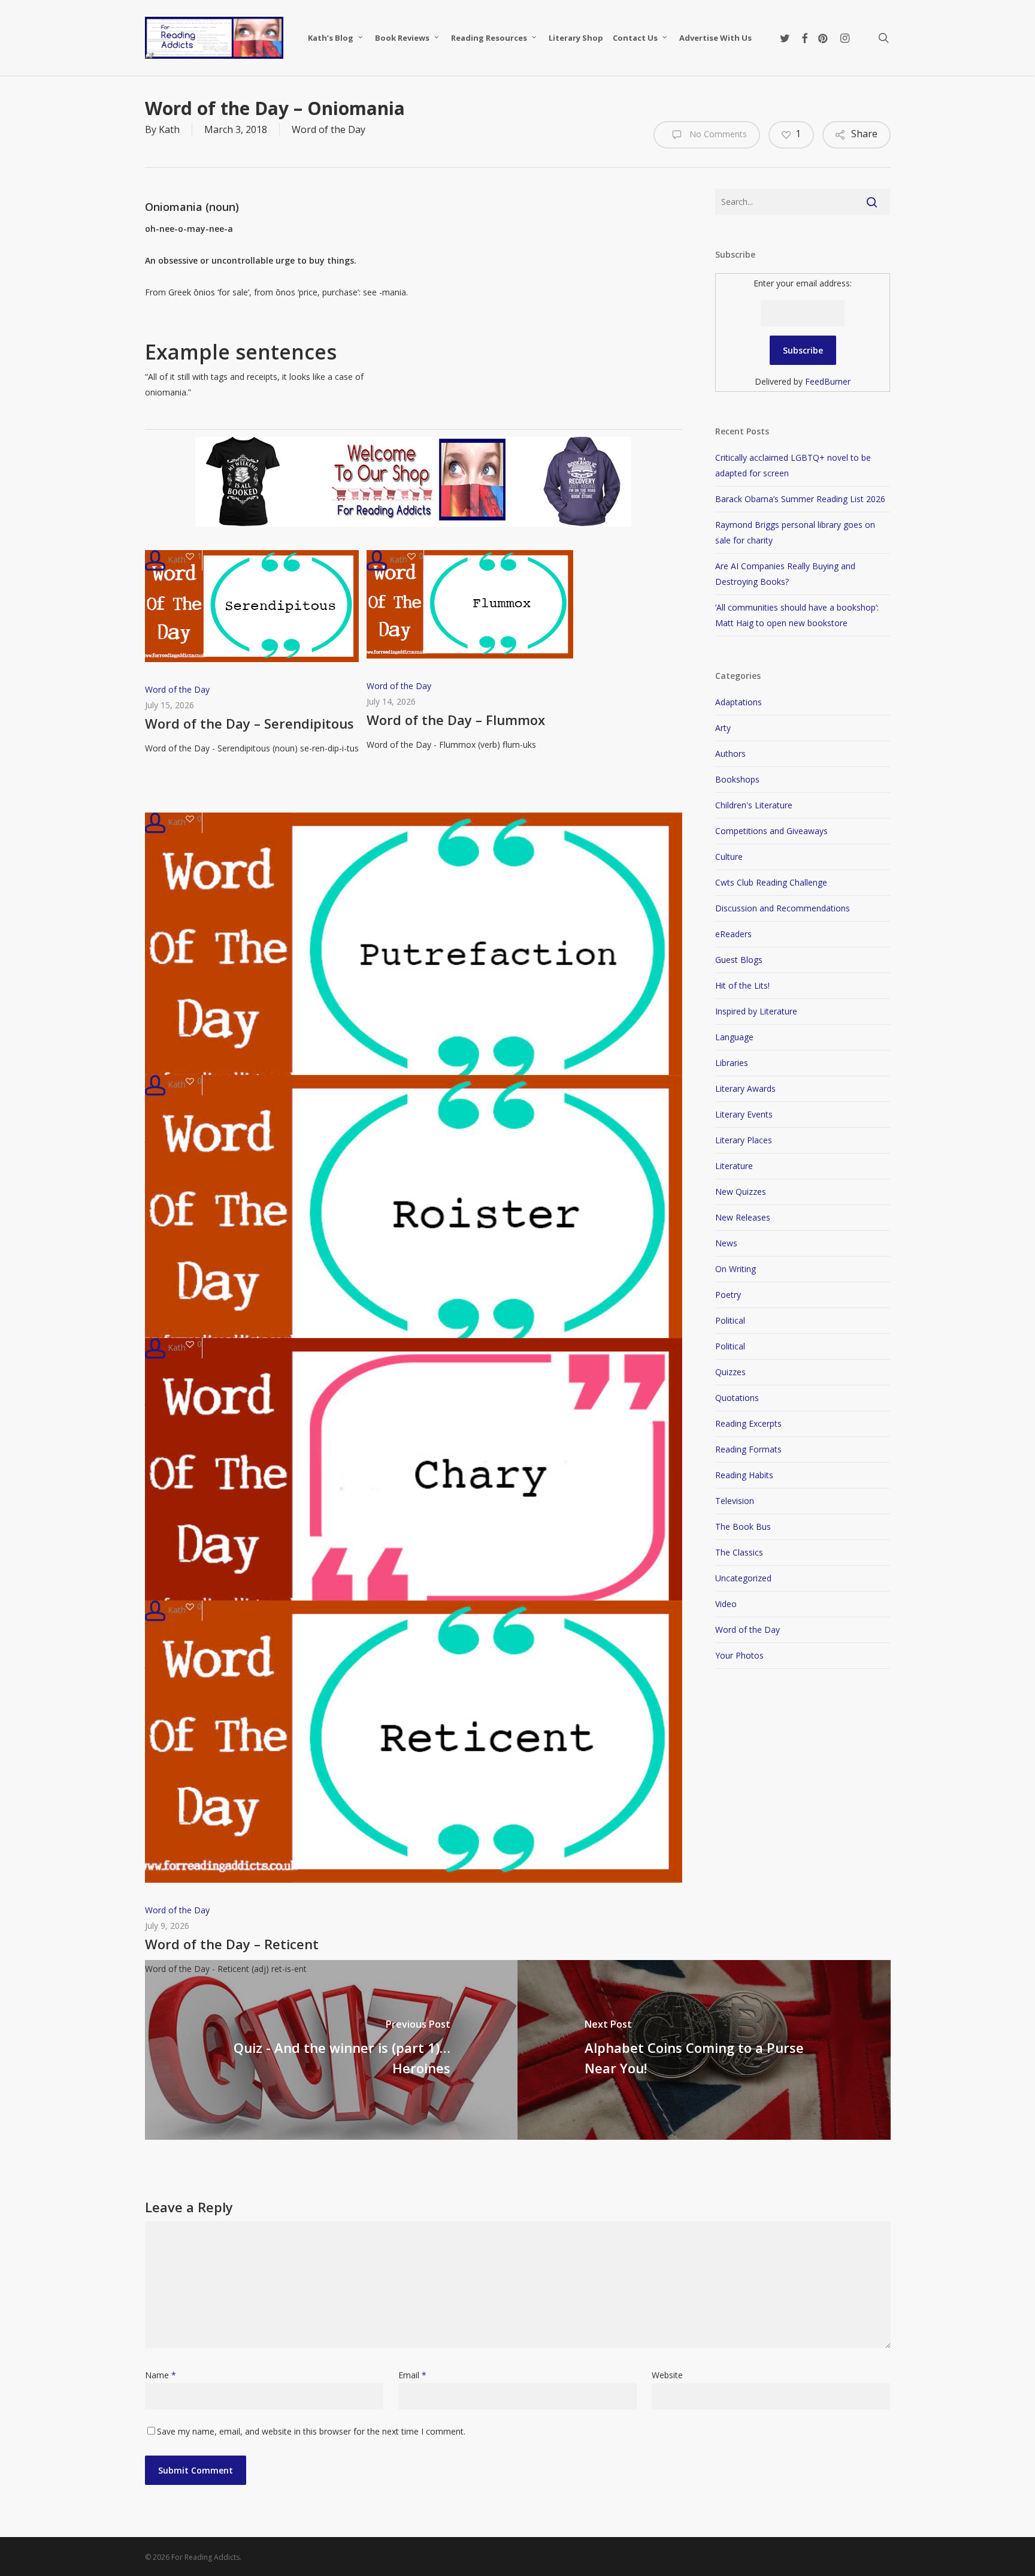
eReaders (733, 934)
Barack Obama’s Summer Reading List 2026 (800, 499)
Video (726, 1604)
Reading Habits (744, 1475)
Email (412, 2375)
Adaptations (739, 702)
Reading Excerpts (748, 1423)
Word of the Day (329, 129)
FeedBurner (828, 381)
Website (667, 2375)
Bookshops (737, 779)
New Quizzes (741, 1192)
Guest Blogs (739, 960)
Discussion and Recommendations (783, 908)
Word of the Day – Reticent (232, 1944)
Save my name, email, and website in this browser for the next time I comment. (311, 2431)
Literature (734, 1166)
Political (730, 1320)
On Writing (736, 1269)
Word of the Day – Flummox (456, 720)
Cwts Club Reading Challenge (771, 882)
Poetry (728, 1295)
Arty (723, 728)
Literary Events (744, 1114)
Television (735, 1501)
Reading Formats (748, 1449)
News (726, 1243)
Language (734, 1037)
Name (161, 2375)
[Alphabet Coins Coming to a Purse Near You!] (704, 2050)
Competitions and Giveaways (771, 831)
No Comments (717, 134)
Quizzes (730, 1372)
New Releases (743, 1217)
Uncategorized (743, 1578)
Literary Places (744, 1140)
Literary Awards (745, 1088)
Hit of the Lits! (742, 985)
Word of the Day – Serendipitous (249, 723)
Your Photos (739, 1655)
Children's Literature (754, 805)
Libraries (732, 1063)
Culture (729, 857)
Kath (169, 129)
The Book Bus (743, 1526)
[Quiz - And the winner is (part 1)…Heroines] (332, 2050)
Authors (730, 754)
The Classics (739, 1552)
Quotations (737, 1398)
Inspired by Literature (756, 1011)
